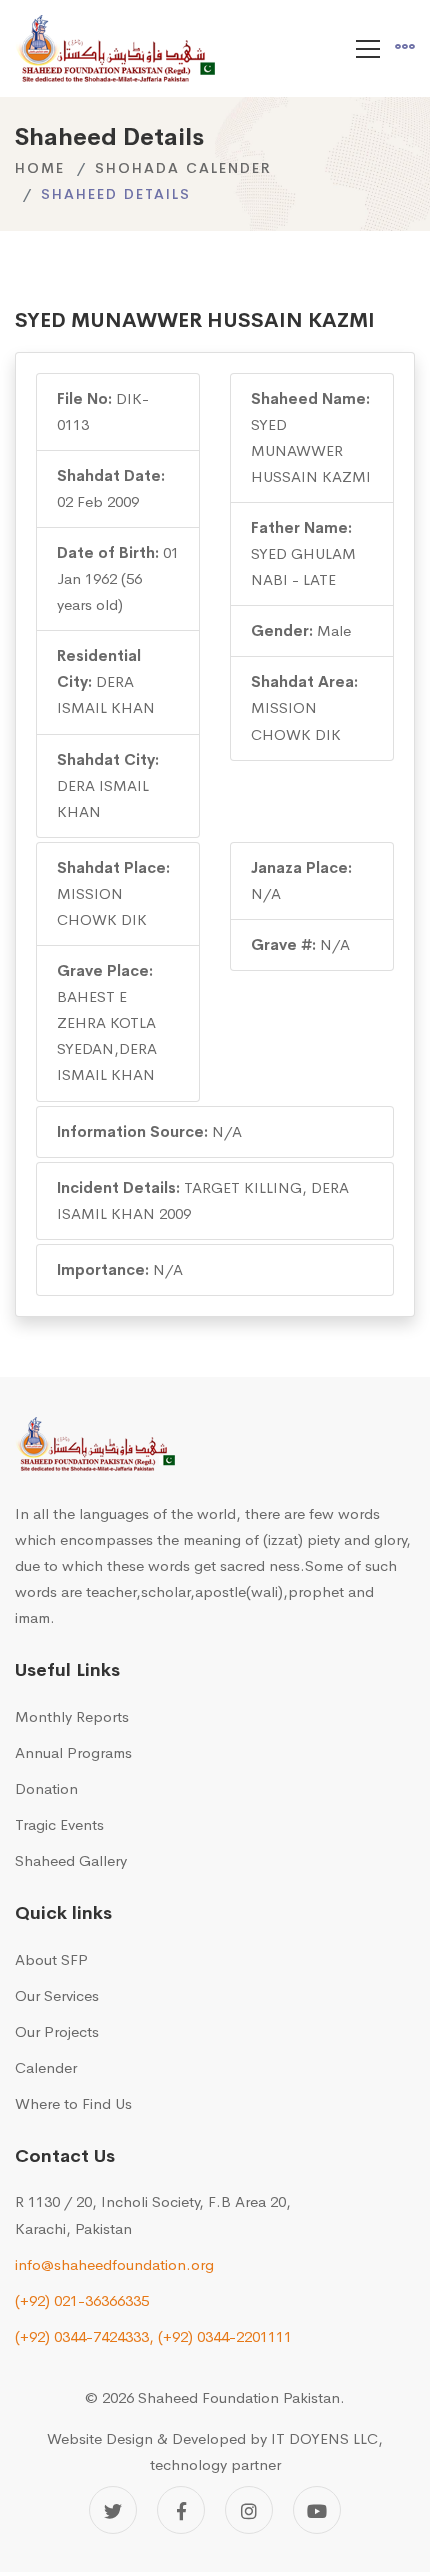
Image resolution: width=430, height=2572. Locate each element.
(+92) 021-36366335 (82, 2300)
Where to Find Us (73, 2103)
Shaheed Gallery (71, 1860)
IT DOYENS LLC (324, 2438)
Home (40, 168)
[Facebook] (181, 2510)
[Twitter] (113, 2510)
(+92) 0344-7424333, (84, 2336)
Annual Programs (73, 1752)
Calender (46, 2067)
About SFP (51, 1959)
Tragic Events (59, 1824)
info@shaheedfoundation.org (114, 2264)
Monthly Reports (72, 1716)
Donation (46, 1788)
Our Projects (57, 2031)
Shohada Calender (183, 168)
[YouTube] (317, 2510)
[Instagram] (249, 2510)
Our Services (57, 1995)
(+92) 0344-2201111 (225, 2336)
